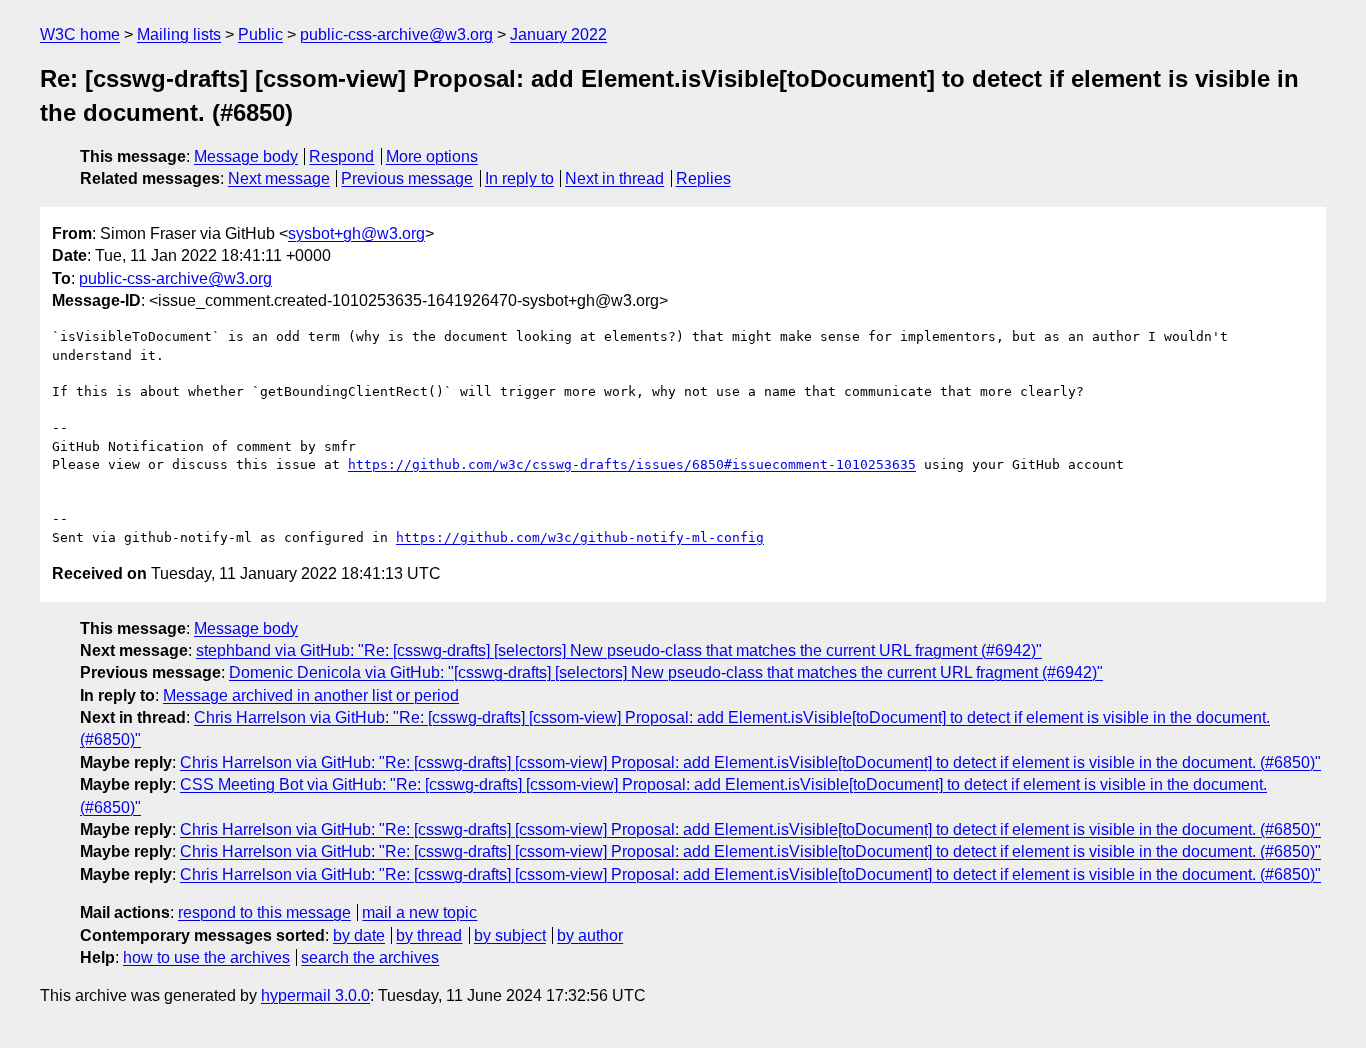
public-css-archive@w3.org (396, 34)
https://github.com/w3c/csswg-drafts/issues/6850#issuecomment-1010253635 (632, 464)
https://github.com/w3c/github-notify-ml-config (580, 537)
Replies (703, 178)
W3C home (80, 34)
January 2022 (558, 34)
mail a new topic (419, 912)
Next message (279, 178)
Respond (341, 156)
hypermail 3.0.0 (315, 995)
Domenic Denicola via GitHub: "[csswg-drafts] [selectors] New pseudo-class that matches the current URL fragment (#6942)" (666, 672)
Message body (246, 156)
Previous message (407, 178)
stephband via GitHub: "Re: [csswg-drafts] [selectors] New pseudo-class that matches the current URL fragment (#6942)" (619, 650)
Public (260, 34)
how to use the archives (206, 957)
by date (359, 935)
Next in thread (614, 178)
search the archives (370, 957)
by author (590, 935)
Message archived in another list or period (311, 695)
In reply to (519, 178)
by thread (429, 935)
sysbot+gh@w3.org (356, 233)
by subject (510, 935)
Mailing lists (179, 34)
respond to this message (264, 912)
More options (432, 156)
